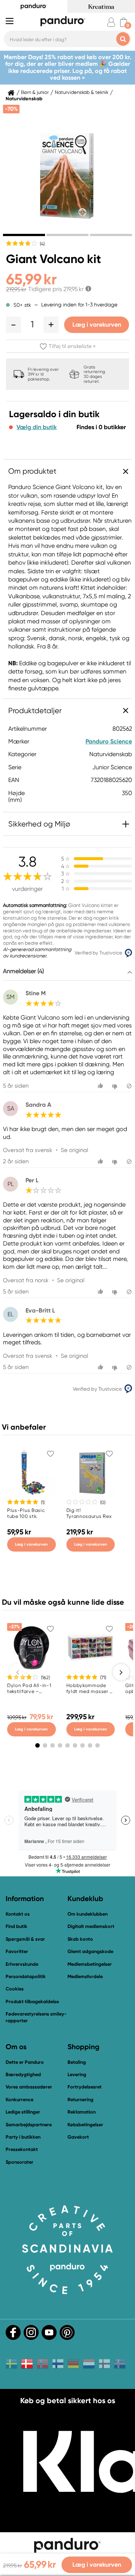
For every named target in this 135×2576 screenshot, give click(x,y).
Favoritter (17, 1951)
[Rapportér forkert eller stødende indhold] (129, 1086)
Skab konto (80, 1939)
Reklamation (82, 2112)
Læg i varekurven (97, 325)
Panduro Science (109, 741)
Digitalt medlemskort (91, 1926)
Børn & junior (35, 92)
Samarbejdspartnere (29, 2125)
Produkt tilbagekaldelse (32, 2001)
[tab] (24, 235)
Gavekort (78, 2137)
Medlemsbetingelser (90, 1964)
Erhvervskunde (22, 1964)
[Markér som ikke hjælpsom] (116, 1086)
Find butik (16, 1926)
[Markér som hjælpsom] (101, 1086)
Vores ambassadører (29, 2087)
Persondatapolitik (26, 1976)
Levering (77, 2074)
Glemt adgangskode (90, 1951)
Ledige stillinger (23, 2112)
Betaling (77, 2062)
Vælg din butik (37, 427)
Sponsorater (19, 2162)
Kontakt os (18, 1914)
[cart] (124, 22)
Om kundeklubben (88, 1914)
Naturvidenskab (24, 99)
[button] (13, 325)
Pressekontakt (22, 2149)
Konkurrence (19, 2100)
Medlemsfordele (85, 1976)
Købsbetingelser (85, 2125)
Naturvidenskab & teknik (82, 92)
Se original (74, 1150)
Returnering (80, 2100)
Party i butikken (23, 2137)
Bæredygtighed (23, 2074)
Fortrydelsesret (85, 2087)
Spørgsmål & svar (25, 1939)
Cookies (15, 1989)
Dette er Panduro (25, 2062)
